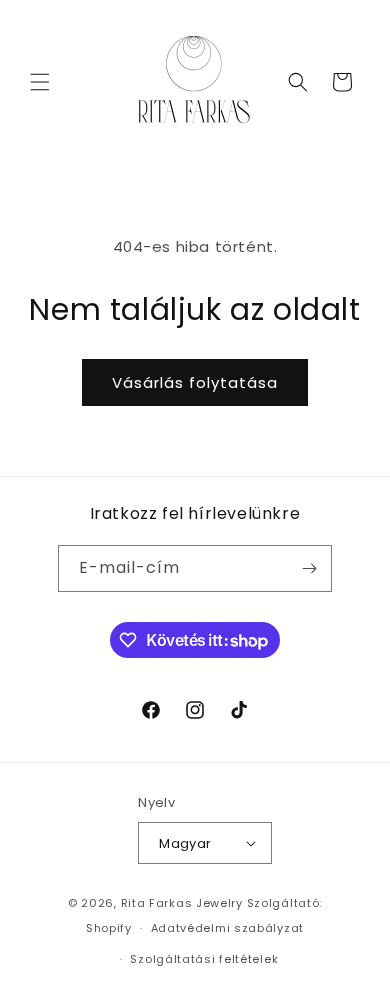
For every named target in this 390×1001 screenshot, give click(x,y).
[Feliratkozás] (309, 568)
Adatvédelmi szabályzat (227, 928)
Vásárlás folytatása (195, 382)
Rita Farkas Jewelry (182, 903)
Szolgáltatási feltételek (204, 959)
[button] (40, 82)
